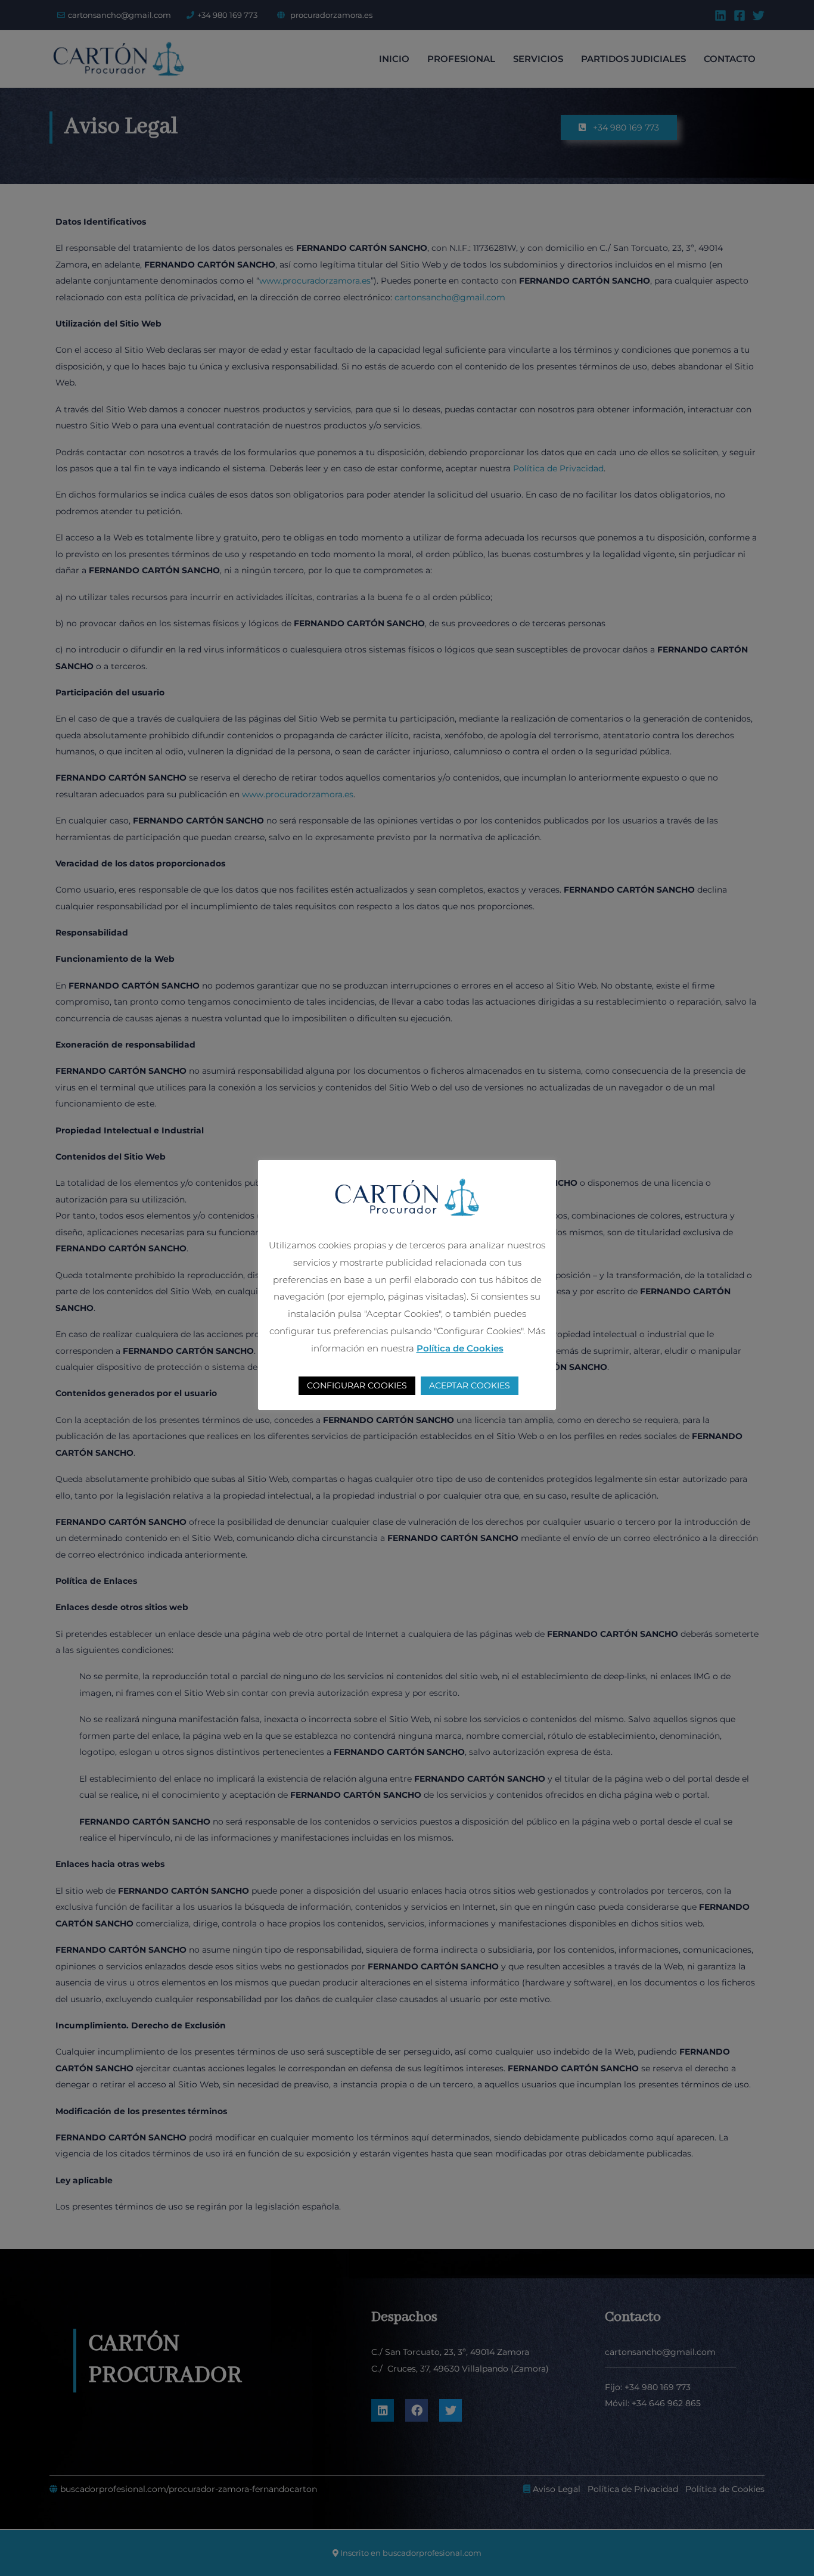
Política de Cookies (460, 1348)
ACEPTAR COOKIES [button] (470, 1385)
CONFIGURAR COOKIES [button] (357, 1385)
